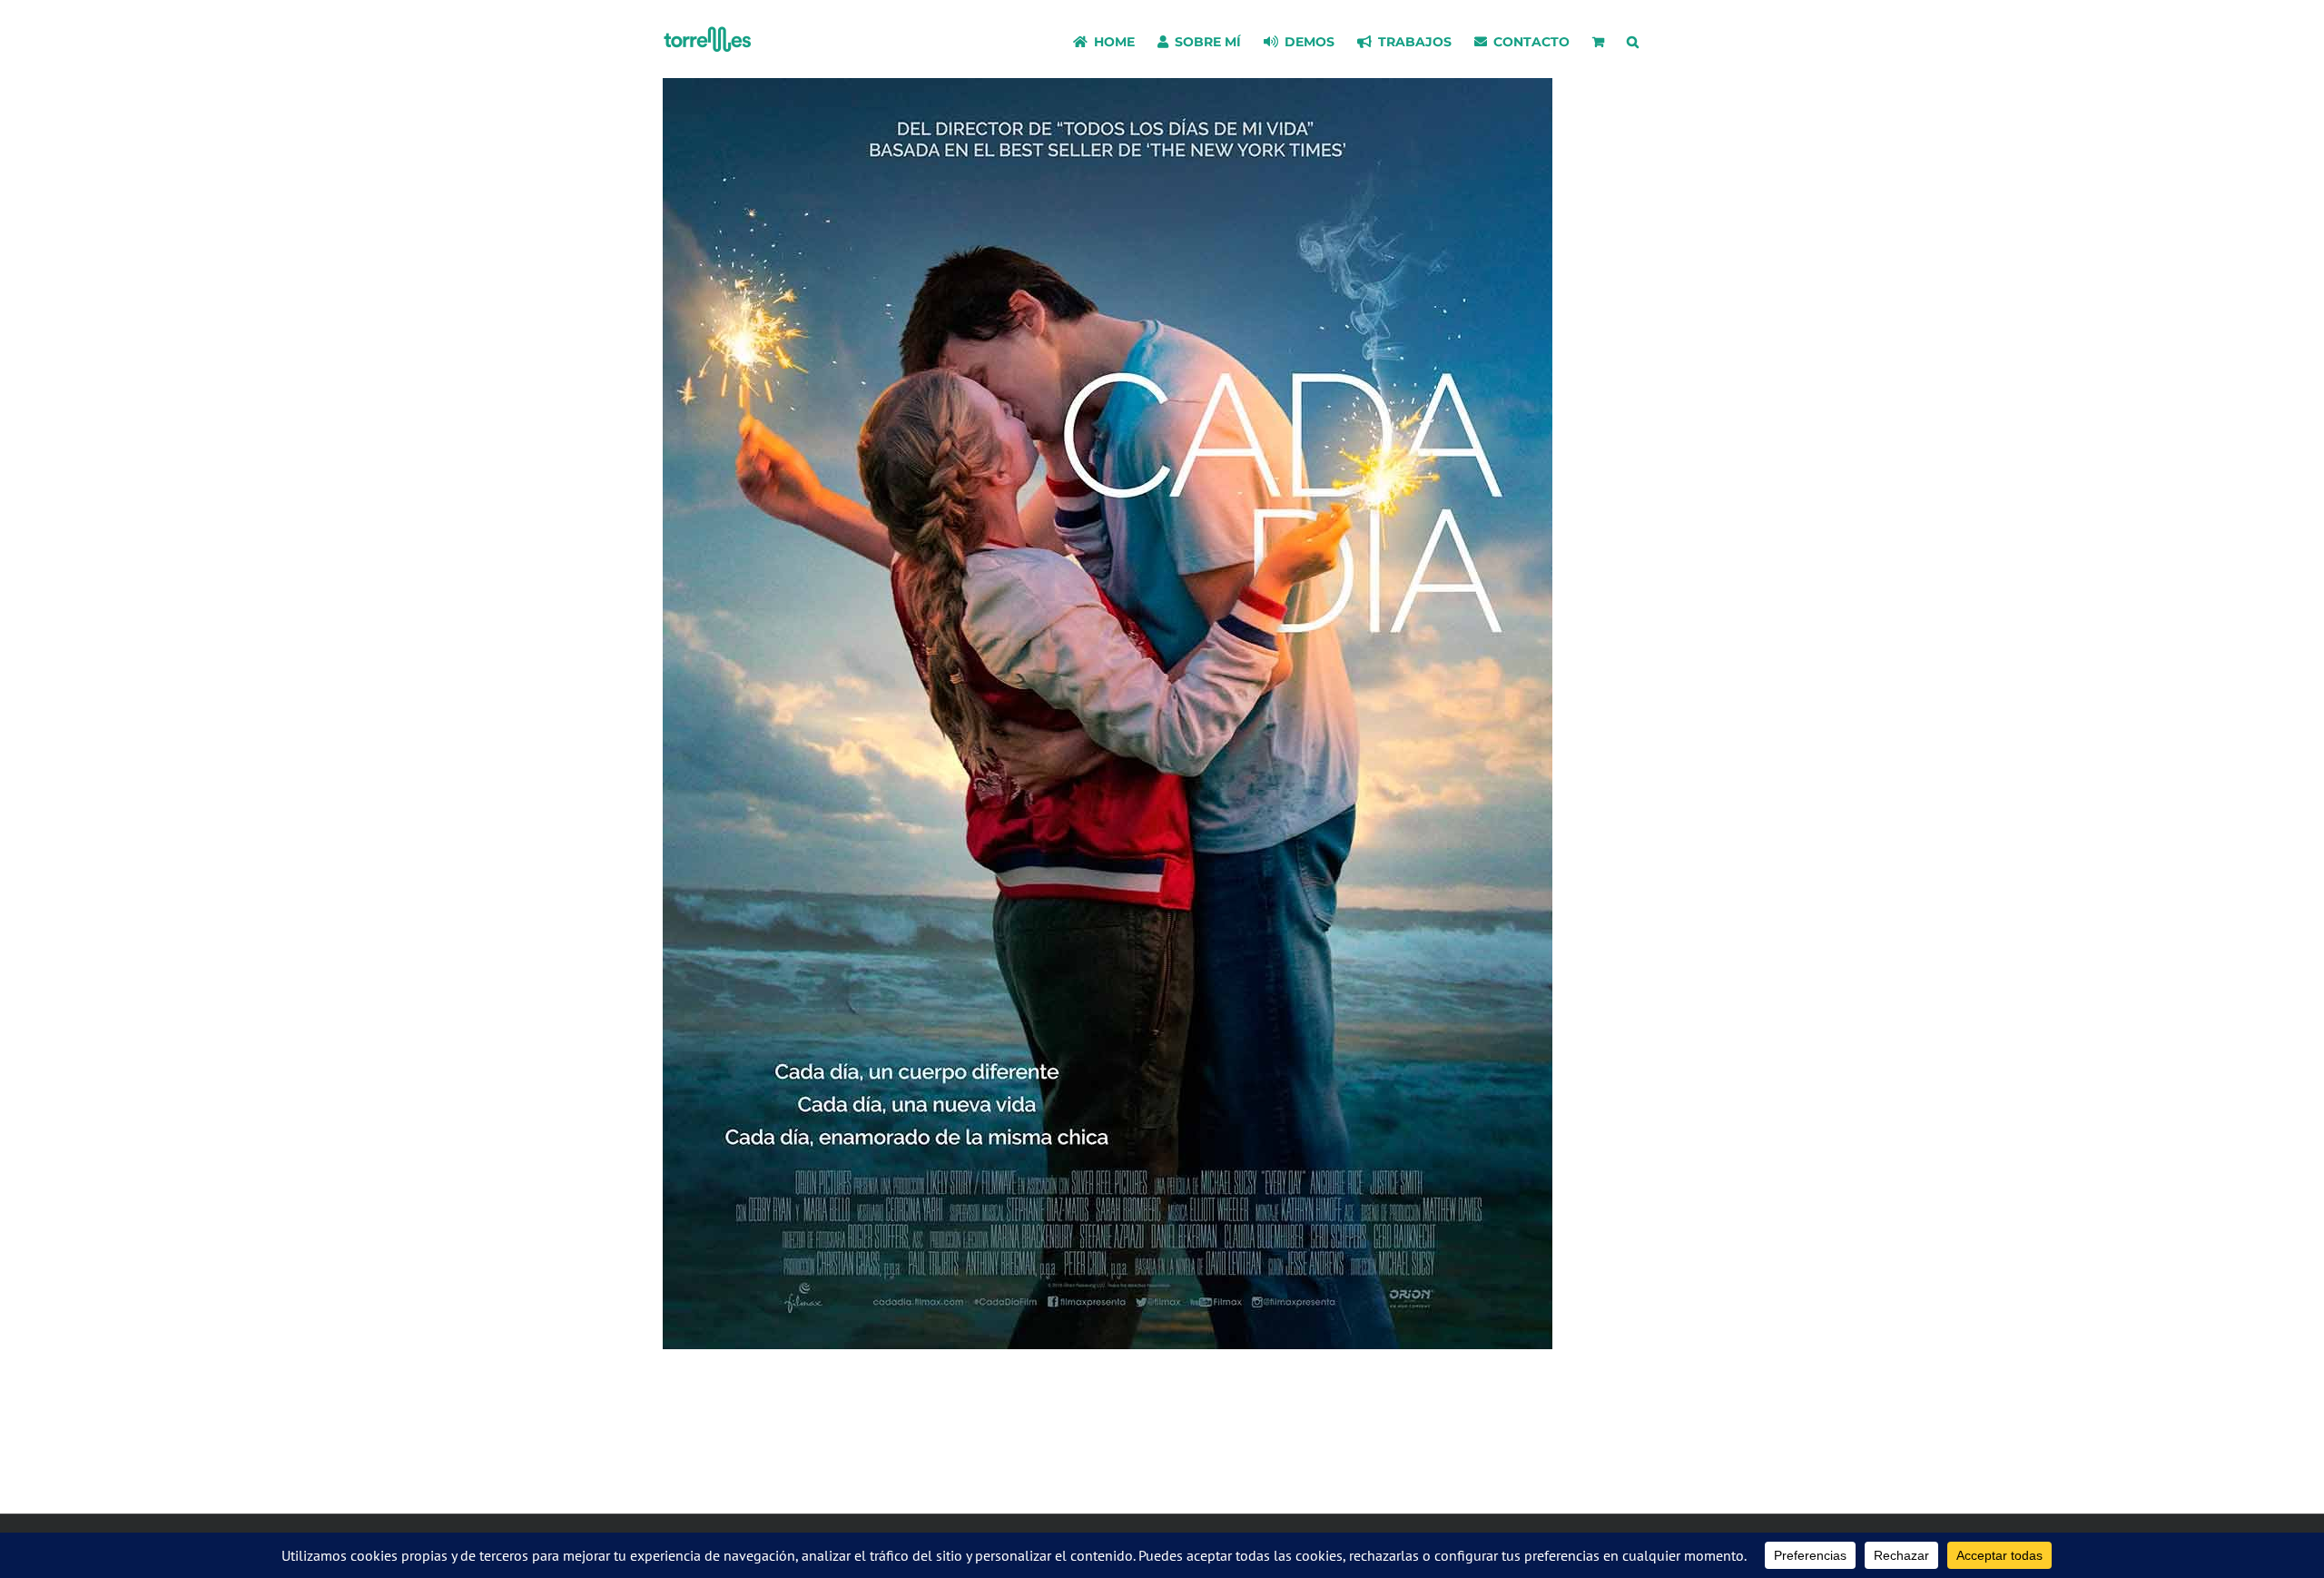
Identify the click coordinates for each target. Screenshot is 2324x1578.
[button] (1633, 39)
